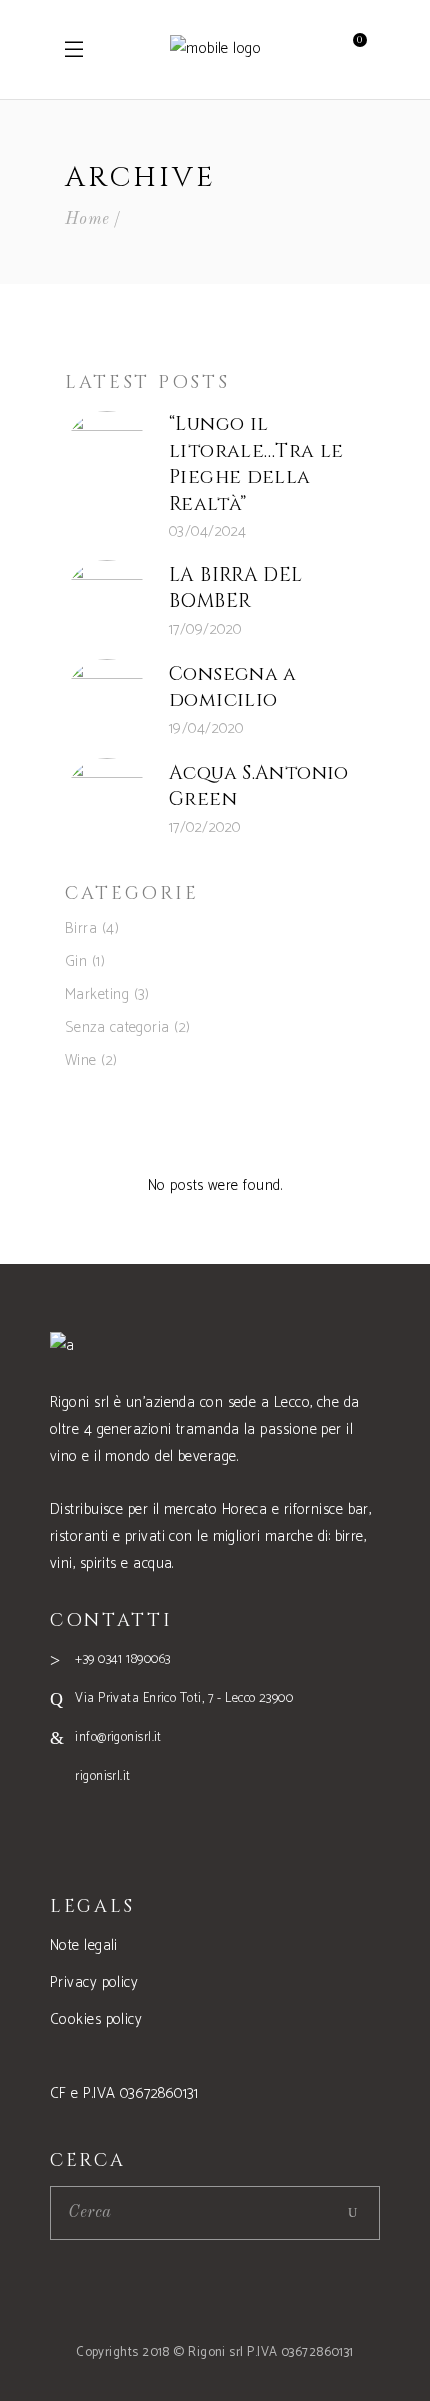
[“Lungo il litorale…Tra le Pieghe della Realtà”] (107, 453)
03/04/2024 (208, 531)
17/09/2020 (205, 629)
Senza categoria (117, 1027)
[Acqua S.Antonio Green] (107, 800)
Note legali (84, 1945)
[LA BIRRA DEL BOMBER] (107, 602)
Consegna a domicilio (233, 687)
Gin (76, 961)
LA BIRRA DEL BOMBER (236, 588)
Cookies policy (96, 2019)
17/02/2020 (205, 827)
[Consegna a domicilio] (107, 701)
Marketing (97, 994)
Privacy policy (94, 1982)
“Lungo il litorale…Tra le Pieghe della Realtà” (256, 464)
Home (87, 219)
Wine (81, 1060)
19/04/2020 (206, 728)
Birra (81, 928)
